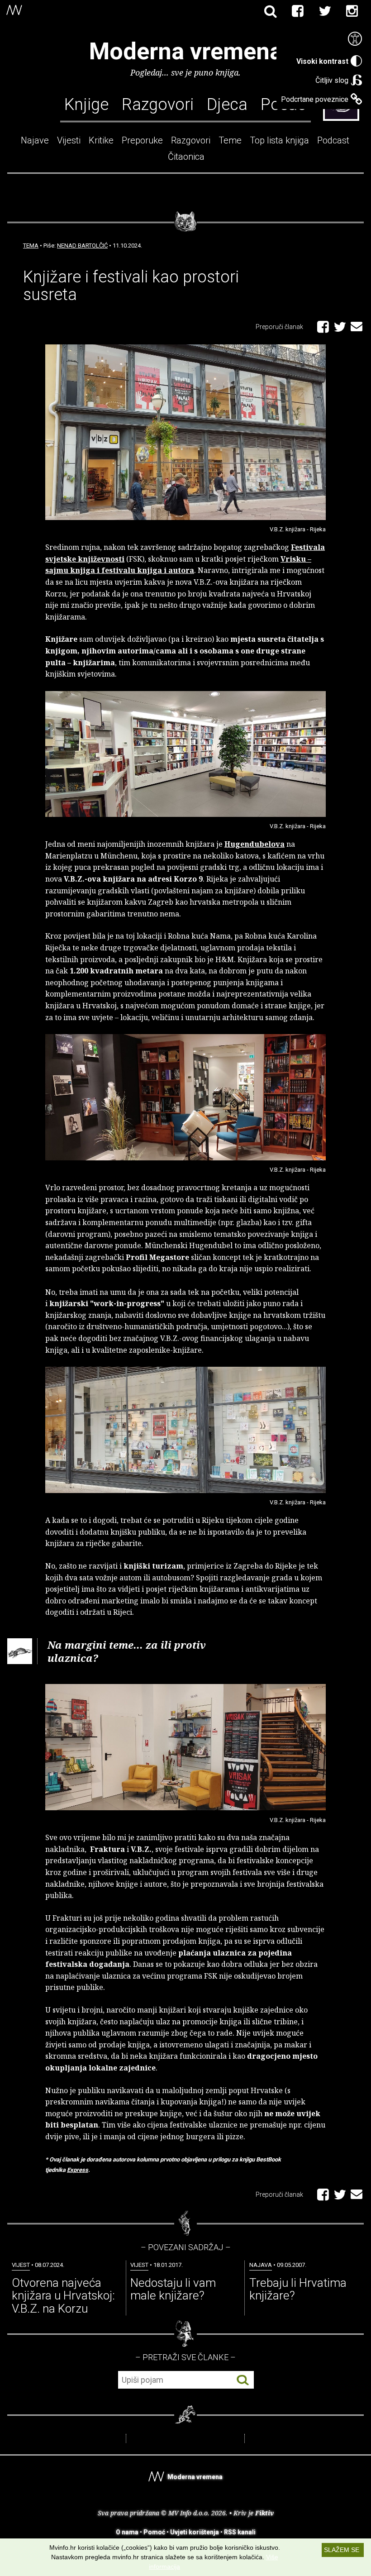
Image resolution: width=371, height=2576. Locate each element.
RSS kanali (240, 2532)
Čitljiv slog (332, 80)
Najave (35, 140)
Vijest (21, 2265)
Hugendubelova (254, 844)
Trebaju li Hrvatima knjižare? (298, 2289)
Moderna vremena (186, 51)
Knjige (86, 104)
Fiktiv (264, 2513)
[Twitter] (325, 11)
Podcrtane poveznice (315, 99)
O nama (127, 2532)
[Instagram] (352, 11)
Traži (243, 2380)
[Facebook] (298, 11)
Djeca (227, 104)
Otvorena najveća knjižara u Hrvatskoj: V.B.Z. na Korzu (63, 2296)
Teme (230, 140)
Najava (261, 2265)
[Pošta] (357, 325)
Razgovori (158, 104)
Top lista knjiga (279, 140)
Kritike (101, 140)
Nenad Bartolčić (82, 246)
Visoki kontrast (322, 61)
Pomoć (154, 2532)
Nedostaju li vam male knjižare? (173, 2289)
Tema (31, 246)
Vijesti (69, 140)
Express (78, 2170)
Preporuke (142, 140)
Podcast (333, 140)
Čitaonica (186, 157)
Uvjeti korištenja (195, 2532)
